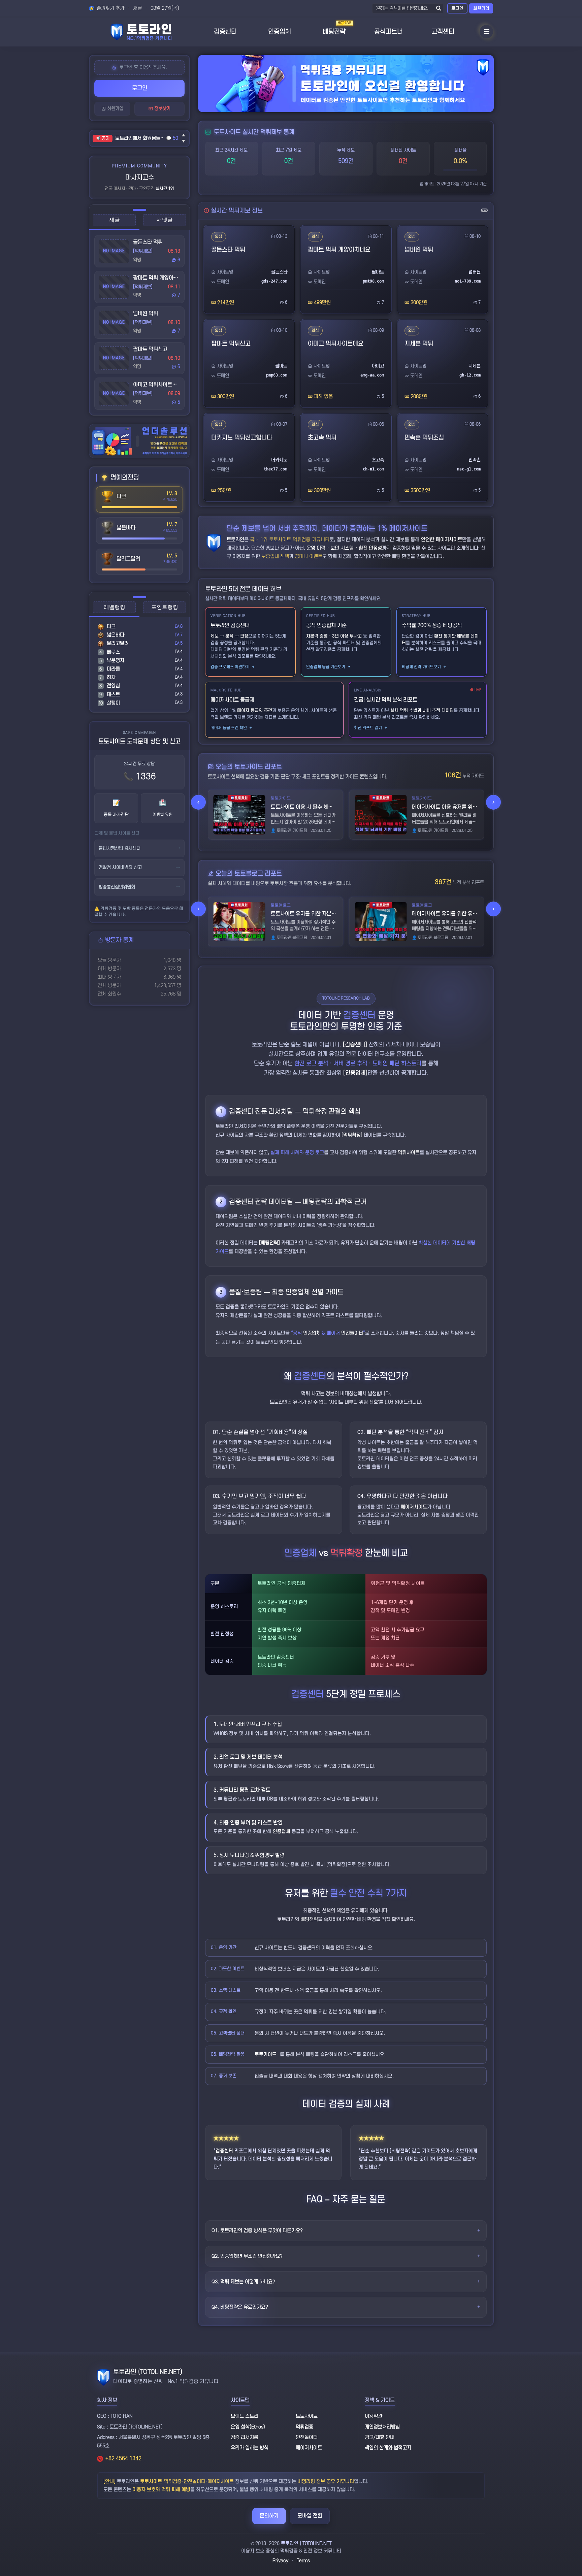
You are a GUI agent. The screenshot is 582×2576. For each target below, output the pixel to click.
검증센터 (224, 2151)
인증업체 (312, 1333)
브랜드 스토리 (245, 2416)
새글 (137, 8)
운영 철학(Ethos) (248, 2427)
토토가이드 (266, 2055)
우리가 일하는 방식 (250, 2448)
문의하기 (269, 2516)
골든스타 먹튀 (148, 242)
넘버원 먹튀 (145, 314)
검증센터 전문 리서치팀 (261, 1112)
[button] (198, 802)
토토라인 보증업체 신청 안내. (141, 138)
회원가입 (481, 8)
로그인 (457, 8)
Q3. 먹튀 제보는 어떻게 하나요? (243, 2282)
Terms (303, 2561)
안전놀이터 (352, 1333)
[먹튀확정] (352, 1135)
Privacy (280, 2561)
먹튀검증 (304, 2427)
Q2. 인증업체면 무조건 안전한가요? (247, 2256)
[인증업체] (355, 1073)
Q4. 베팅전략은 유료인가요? (240, 2307)
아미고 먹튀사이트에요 (157, 385)
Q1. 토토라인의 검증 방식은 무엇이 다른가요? (257, 2231)
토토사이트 (307, 2416)
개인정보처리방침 (382, 2427)
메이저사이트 (414, 1507)
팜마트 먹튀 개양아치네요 (160, 278)
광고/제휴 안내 (380, 2437)
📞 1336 (140, 777)
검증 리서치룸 (245, 2437)
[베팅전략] (269, 1243)
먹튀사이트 (409, 1153)
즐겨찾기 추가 (110, 8)
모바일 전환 (310, 2516)
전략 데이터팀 (274, 1202)
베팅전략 (309, 1919)
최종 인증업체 (291, 1292)
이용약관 (374, 2416)
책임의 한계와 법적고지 (388, 2448)
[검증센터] (355, 1045)
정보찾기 (162, 109)
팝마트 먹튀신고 (150, 349)
